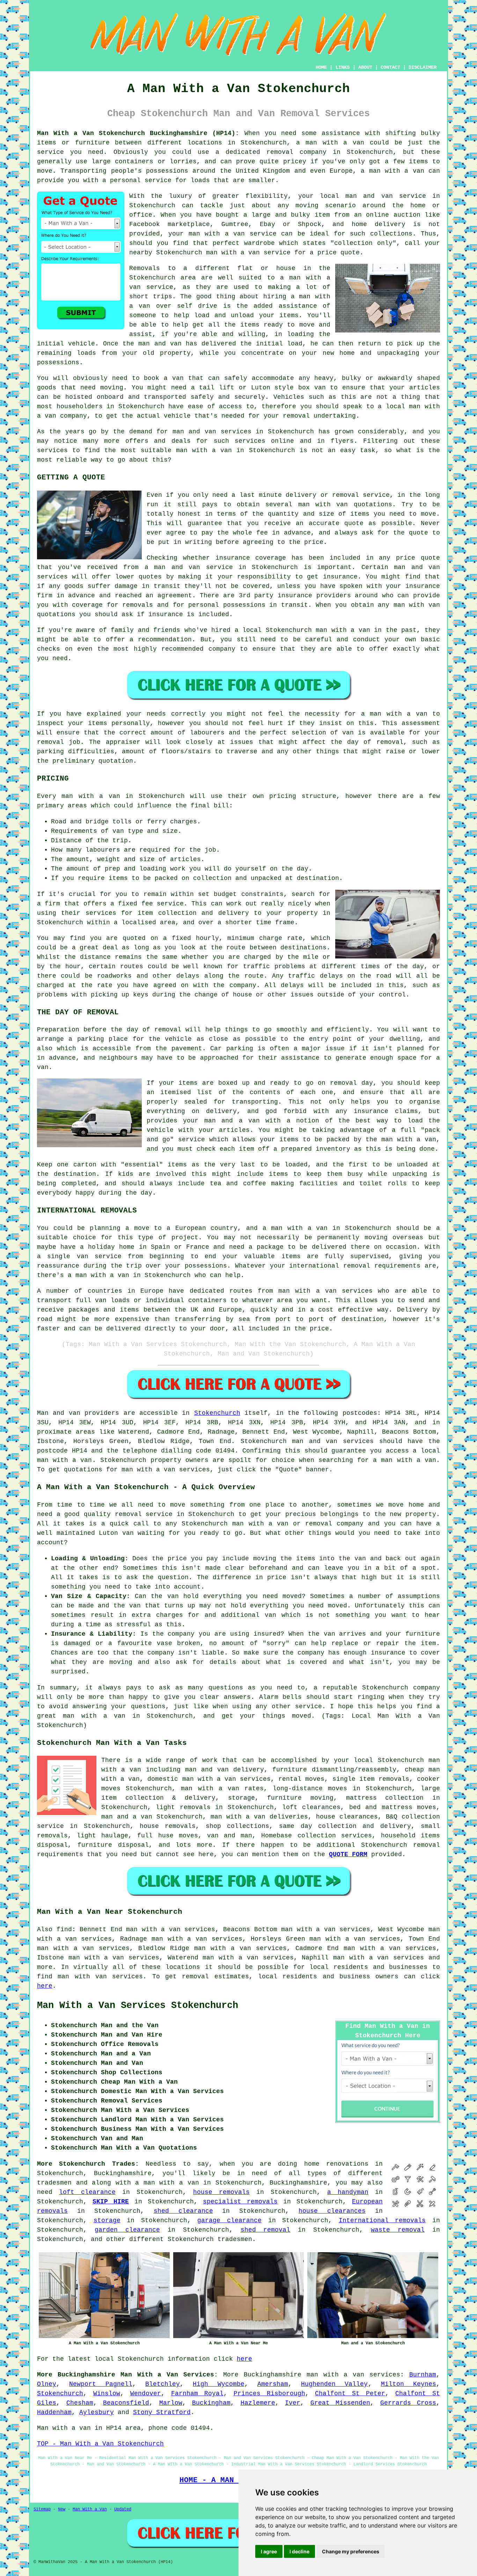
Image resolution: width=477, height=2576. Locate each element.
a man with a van (167, 2183)
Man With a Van (90, 2509)
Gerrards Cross (408, 2403)
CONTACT (390, 67)
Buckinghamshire (273, 2375)
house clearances (332, 2211)
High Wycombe (218, 2384)
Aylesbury (97, 2412)
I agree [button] (269, 2551)
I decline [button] (299, 2551)
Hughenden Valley (334, 2384)
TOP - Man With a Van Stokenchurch (100, 2444)
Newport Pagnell (101, 2384)
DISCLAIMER (423, 67)
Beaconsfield (126, 2403)
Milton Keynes (409, 2384)
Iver (293, 2403)
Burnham (423, 2375)
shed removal (266, 2230)
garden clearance (127, 2230)
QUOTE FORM (348, 1854)
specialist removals (240, 2202)
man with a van (335, 143)
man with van (323, 505)
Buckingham (211, 2403)
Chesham (80, 2403)
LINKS (343, 67)
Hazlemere (258, 2403)
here (45, 1986)
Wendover (146, 2394)
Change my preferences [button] (351, 2551)
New (62, 2509)
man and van (369, 196)
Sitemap (42, 2509)
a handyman (348, 2192)
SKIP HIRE (111, 2202)
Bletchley (163, 2384)
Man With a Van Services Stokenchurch (138, 2006)
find (64, 1929)
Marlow (171, 2403)
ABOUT (365, 67)
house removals (221, 2192)
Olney (47, 2384)
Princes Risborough (269, 2394)
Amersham (273, 2384)
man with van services (100, 1977)
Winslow (107, 2394)
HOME (321, 67)
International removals (382, 2220)
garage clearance (229, 2220)
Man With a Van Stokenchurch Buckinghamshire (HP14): (138, 133)
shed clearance (183, 2211)
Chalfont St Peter (350, 2394)
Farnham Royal (197, 2394)
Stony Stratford (162, 2412)
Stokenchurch (217, 1413)
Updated (123, 2509)
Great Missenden (340, 2403)
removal (195, 1977)
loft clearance (87, 2192)
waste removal (398, 2230)
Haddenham (54, 2412)
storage (107, 2220)
